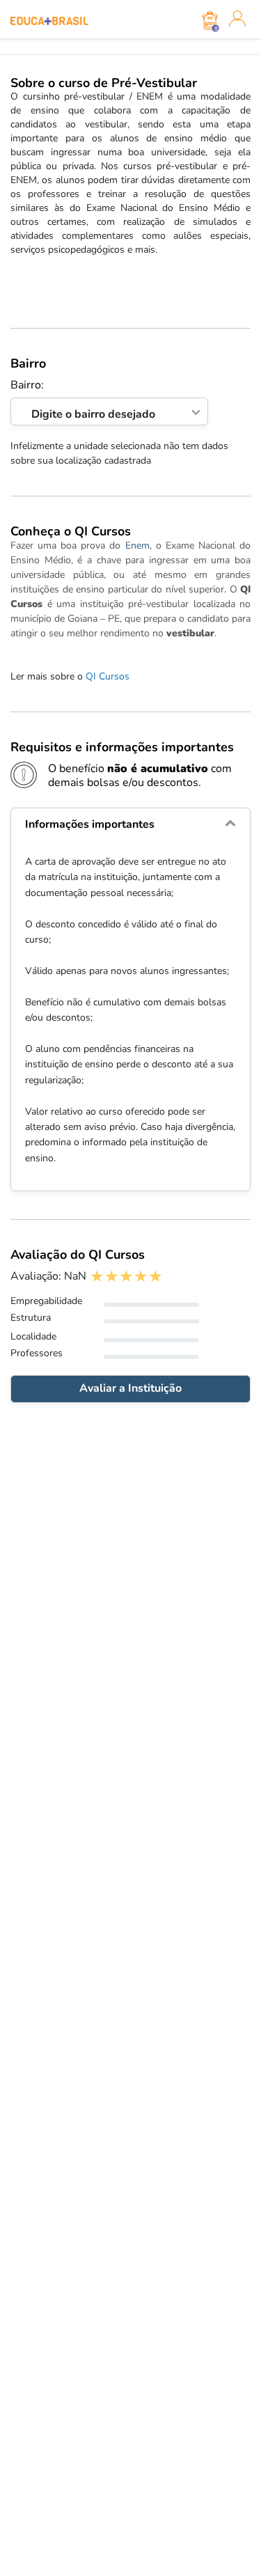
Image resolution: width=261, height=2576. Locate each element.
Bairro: (83, 400)
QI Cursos (108, 676)
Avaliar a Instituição (130, 1388)
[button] (130, 824)
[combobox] (109, 412)
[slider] (126, 1277)
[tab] (130, 824)
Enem (137, 545)
